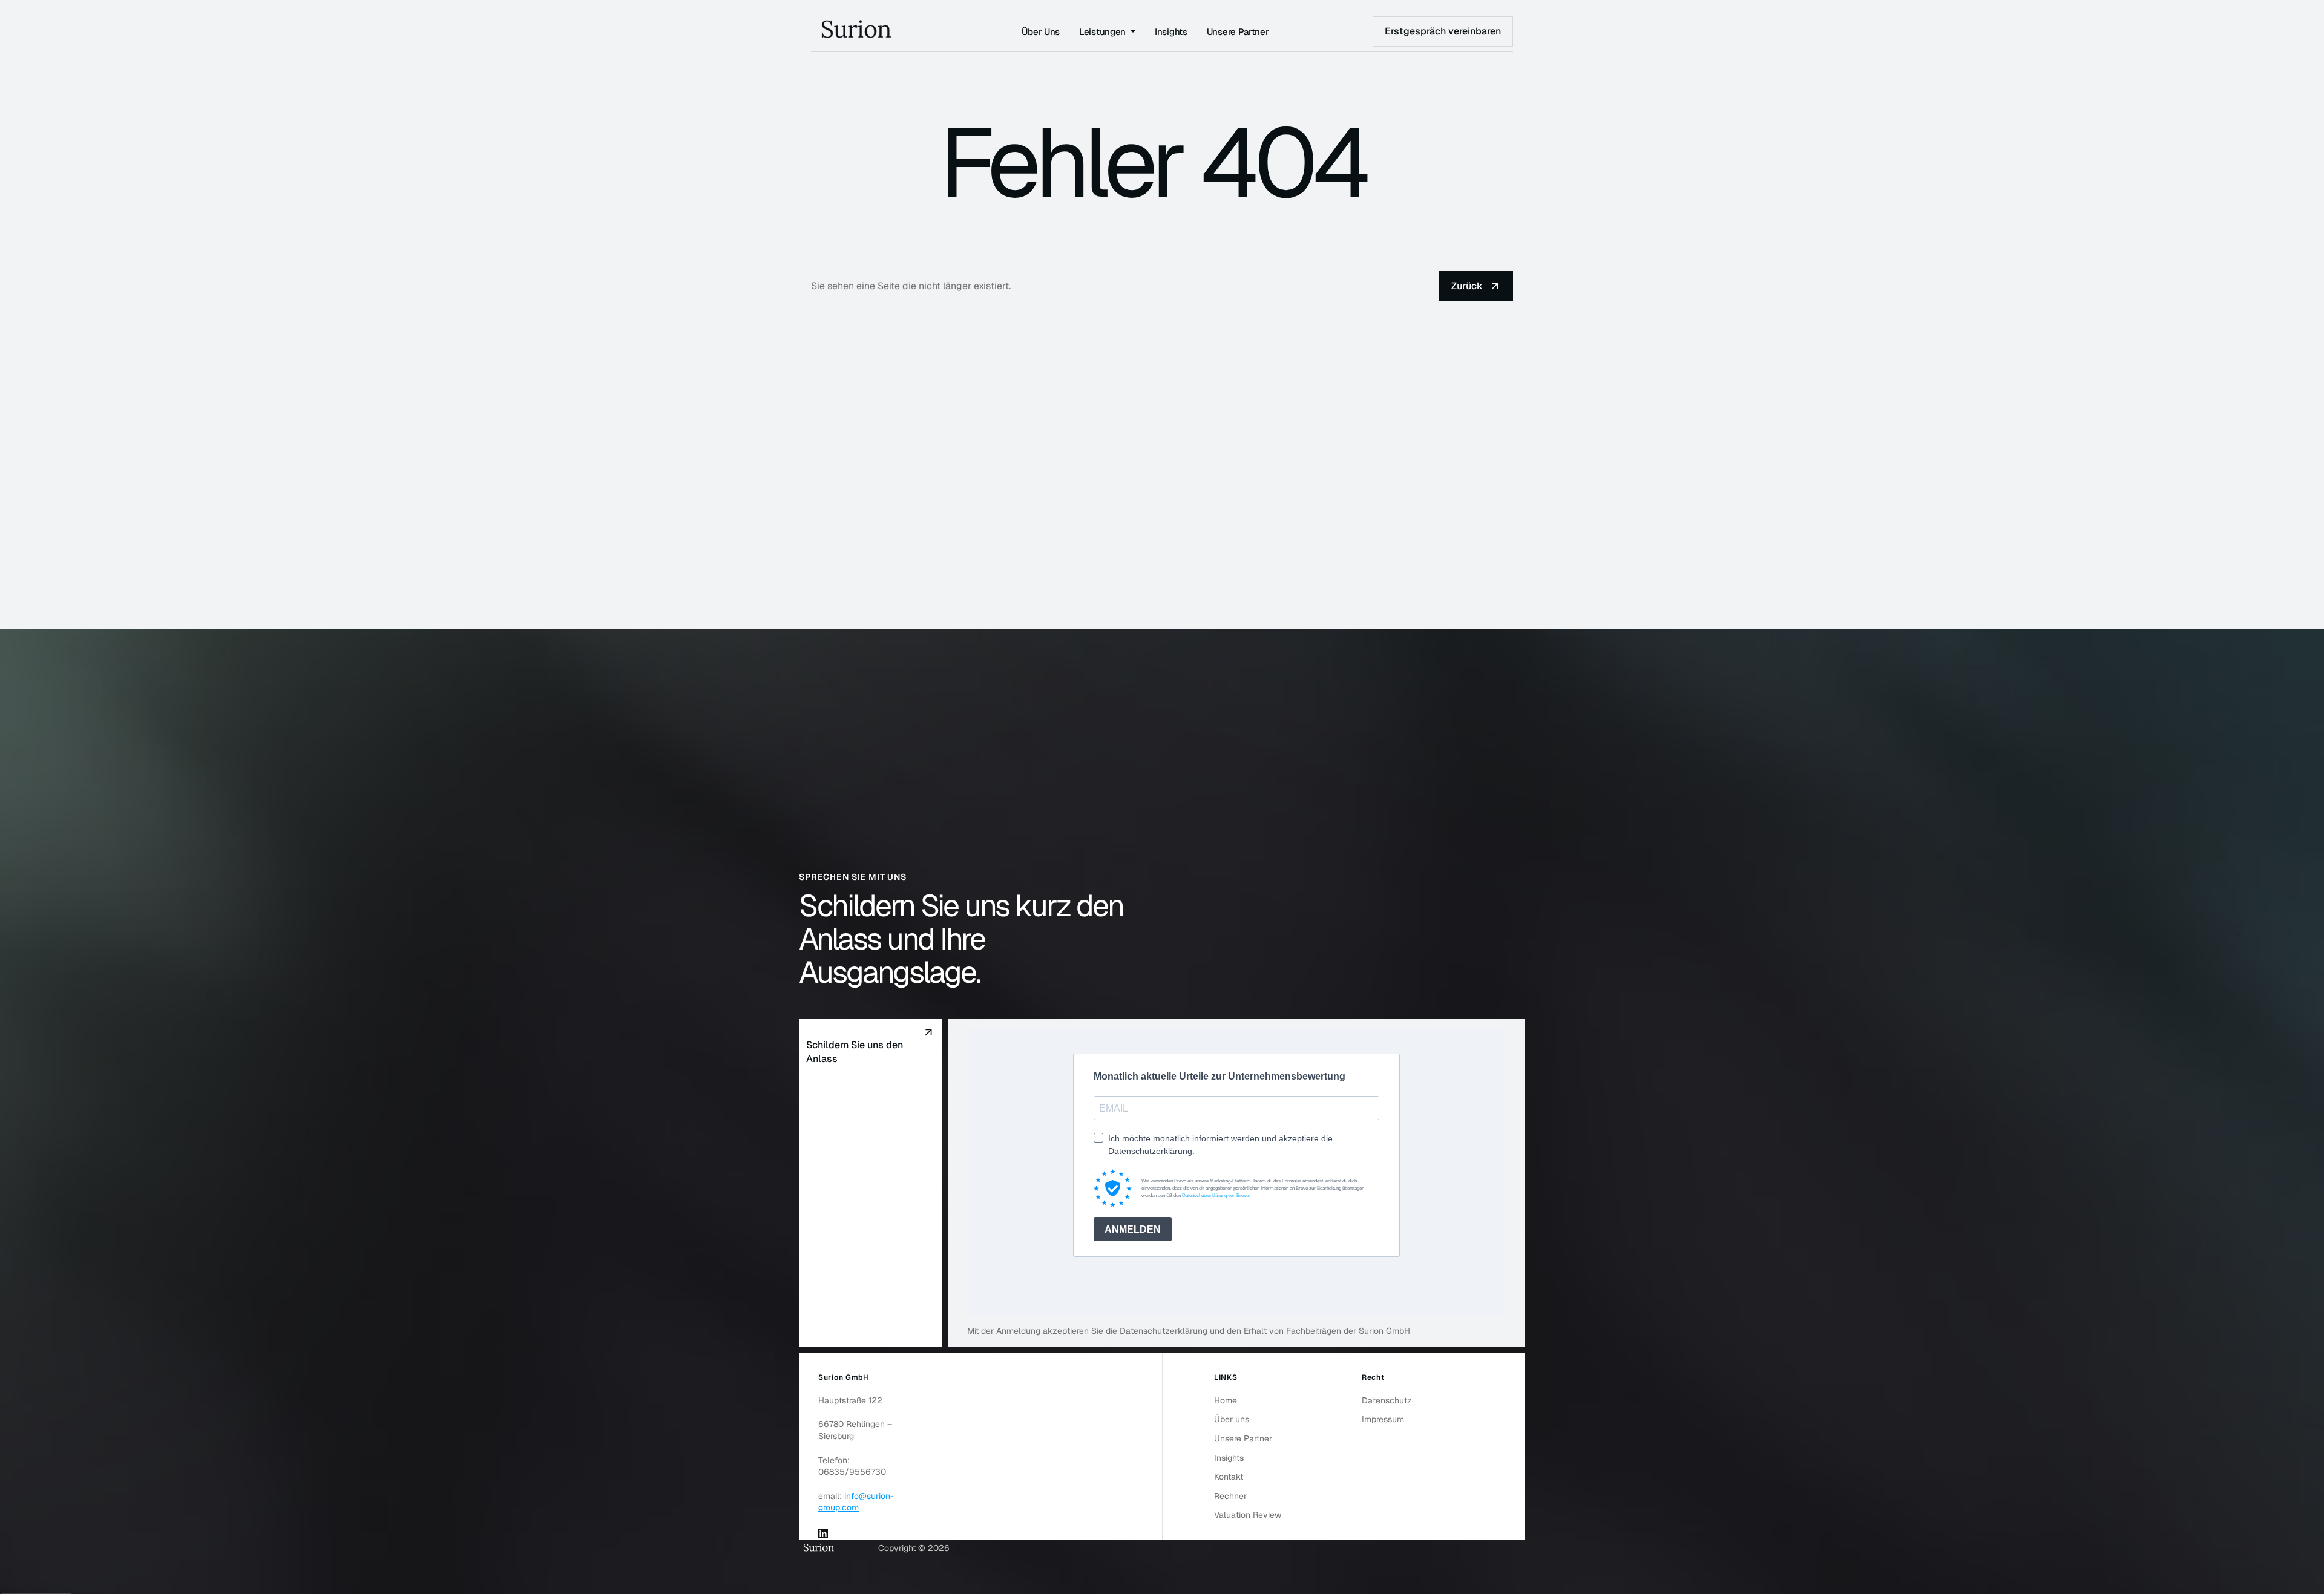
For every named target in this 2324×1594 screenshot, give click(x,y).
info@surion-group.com (856, 1502)
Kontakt (1229, 1477)
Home (1226, 1400)
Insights (1171, 32)
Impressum (1383, 1419)
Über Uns (1041, 32)
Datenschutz (1387, 1400)
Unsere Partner (1238, 32)
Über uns (1232, 1419)
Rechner (1230, 1496)
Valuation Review (1248, 1515)
